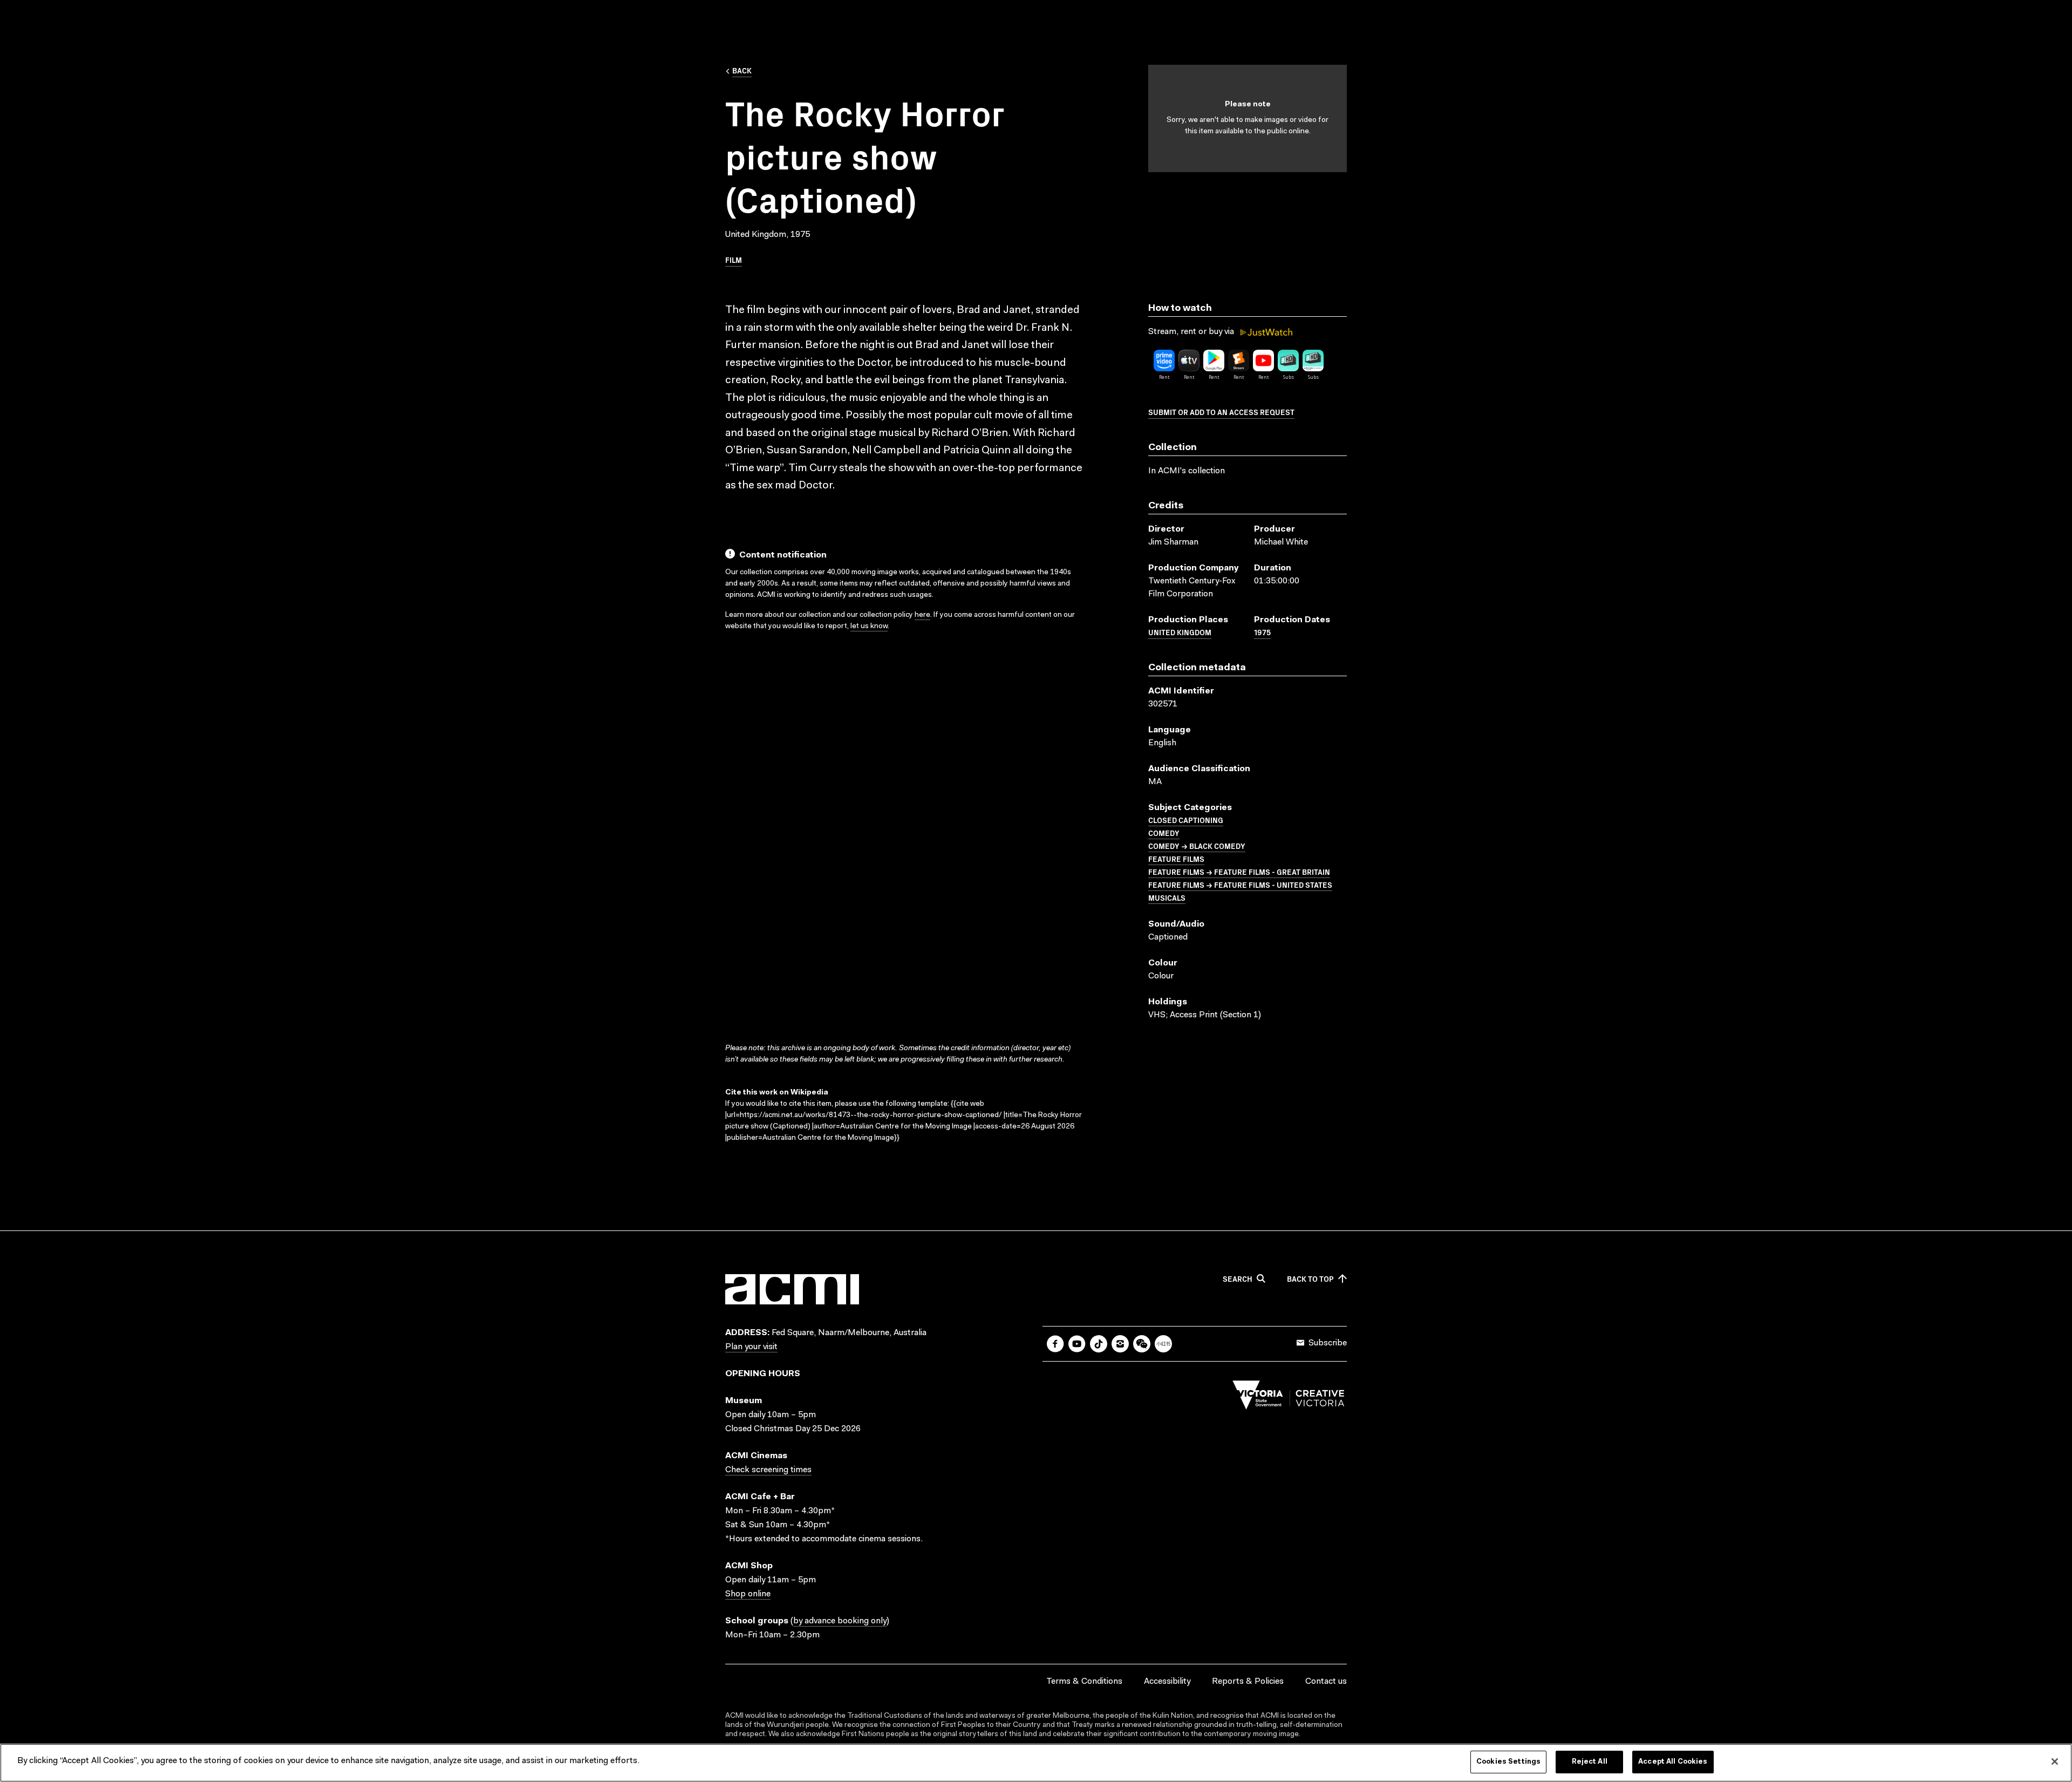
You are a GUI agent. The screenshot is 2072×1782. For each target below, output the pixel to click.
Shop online (748, 1594)
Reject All (1590, 1762)
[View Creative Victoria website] (1289, 1398)
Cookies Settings (1508, 1762)
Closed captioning (1186, 820)
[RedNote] (1163, 1344)
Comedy (1164, 833)
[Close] (2055, 1761)
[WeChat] (1142, 1344)
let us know (869, 627)
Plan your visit (751, 1347)
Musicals (1167, 897)
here (922, 615)
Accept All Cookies (1673, 1762)
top (1310, 1279)
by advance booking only (840, 1621)
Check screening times (768, 1470)
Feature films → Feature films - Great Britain (1239, 872)
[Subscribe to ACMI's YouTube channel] (1077, 1344)
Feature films (1176, 859)
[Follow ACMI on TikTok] (1099, 1344)
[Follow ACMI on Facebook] (1055, 1344)
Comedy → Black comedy (1197, 846)
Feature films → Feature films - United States (1240, 885)
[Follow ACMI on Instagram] (1120, 1344)
